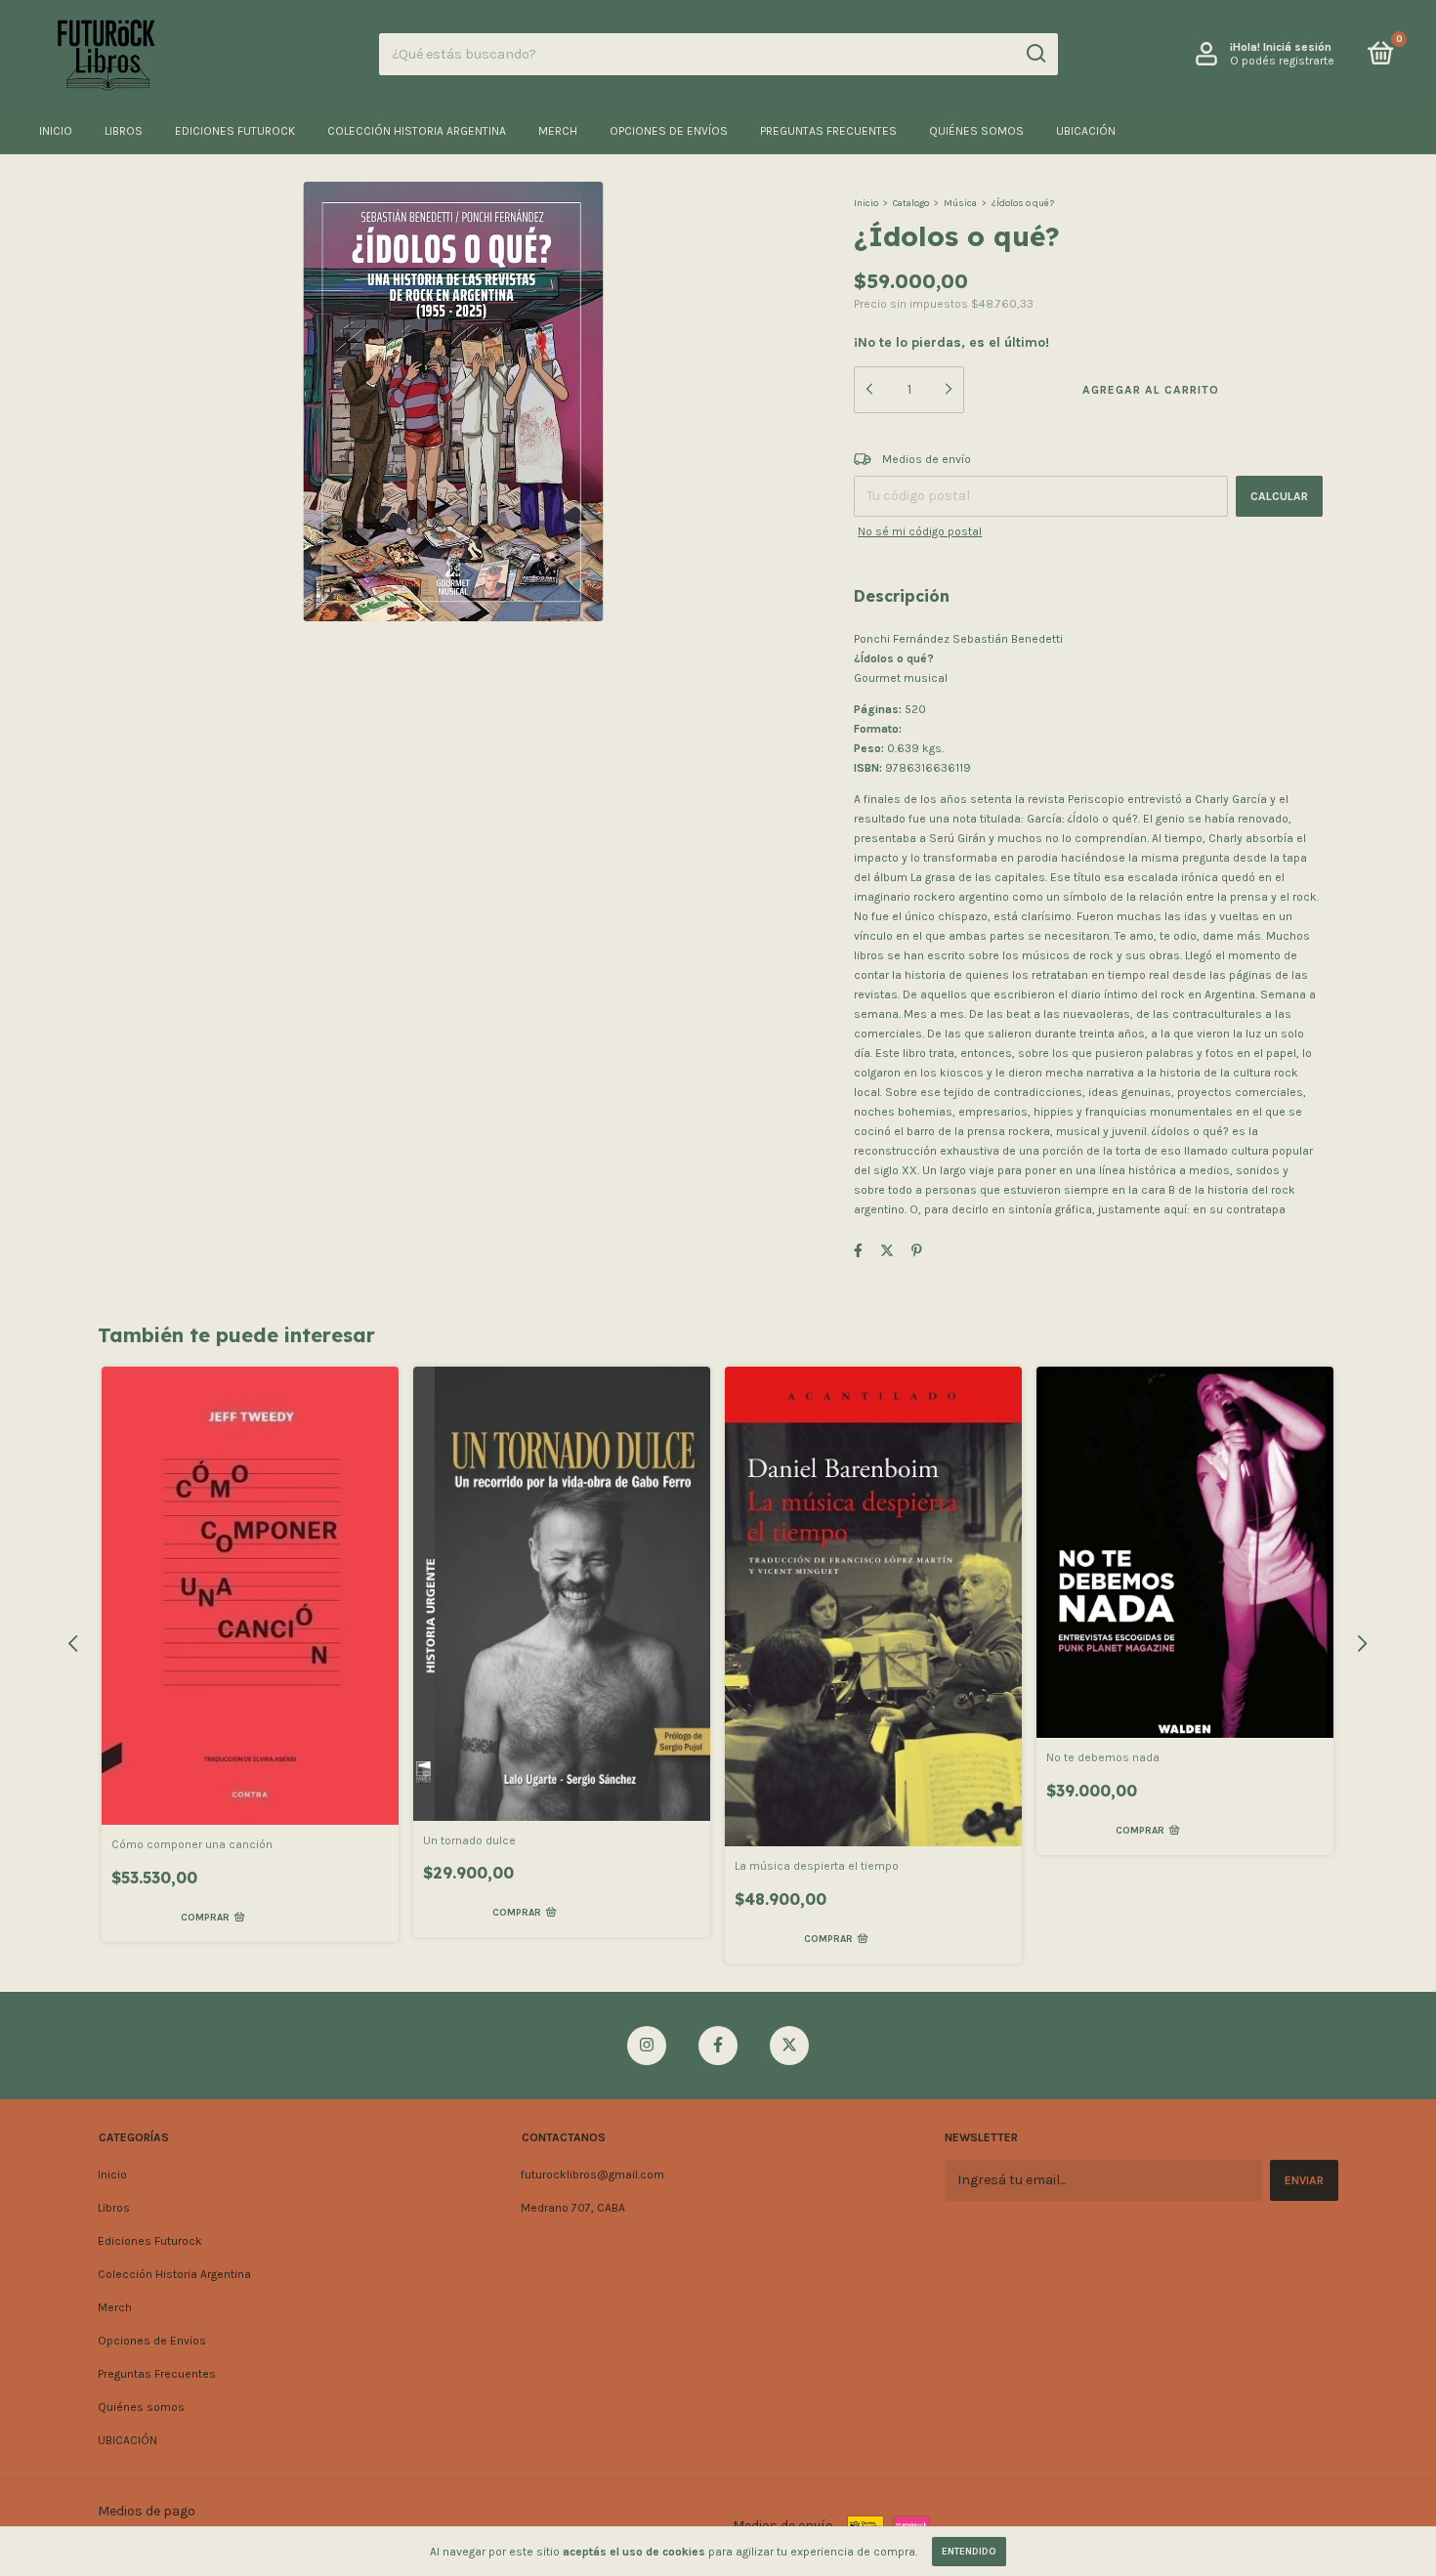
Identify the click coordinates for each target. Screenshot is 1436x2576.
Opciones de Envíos (669, 131)
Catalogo (911, 203)
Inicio (56, 131)
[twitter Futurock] (789, 2046)
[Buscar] (1035, 54)
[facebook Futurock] (718, 2046)
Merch (558, 131)
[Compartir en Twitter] (887, 1251)
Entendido (969, 2552)
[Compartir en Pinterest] (917, 1251)
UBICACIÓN (1086, 131)
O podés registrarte (1282, 61)
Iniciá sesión (1297, 47)
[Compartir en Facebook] (858, 1251)
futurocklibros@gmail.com (592, 2175)
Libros (124, 131)
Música (960, 203)
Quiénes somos (976, 131)
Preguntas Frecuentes (828, 131)
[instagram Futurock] (647, 2046)
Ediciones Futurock (235, 131)
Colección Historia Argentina (417, 131)
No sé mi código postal (920, 531)
